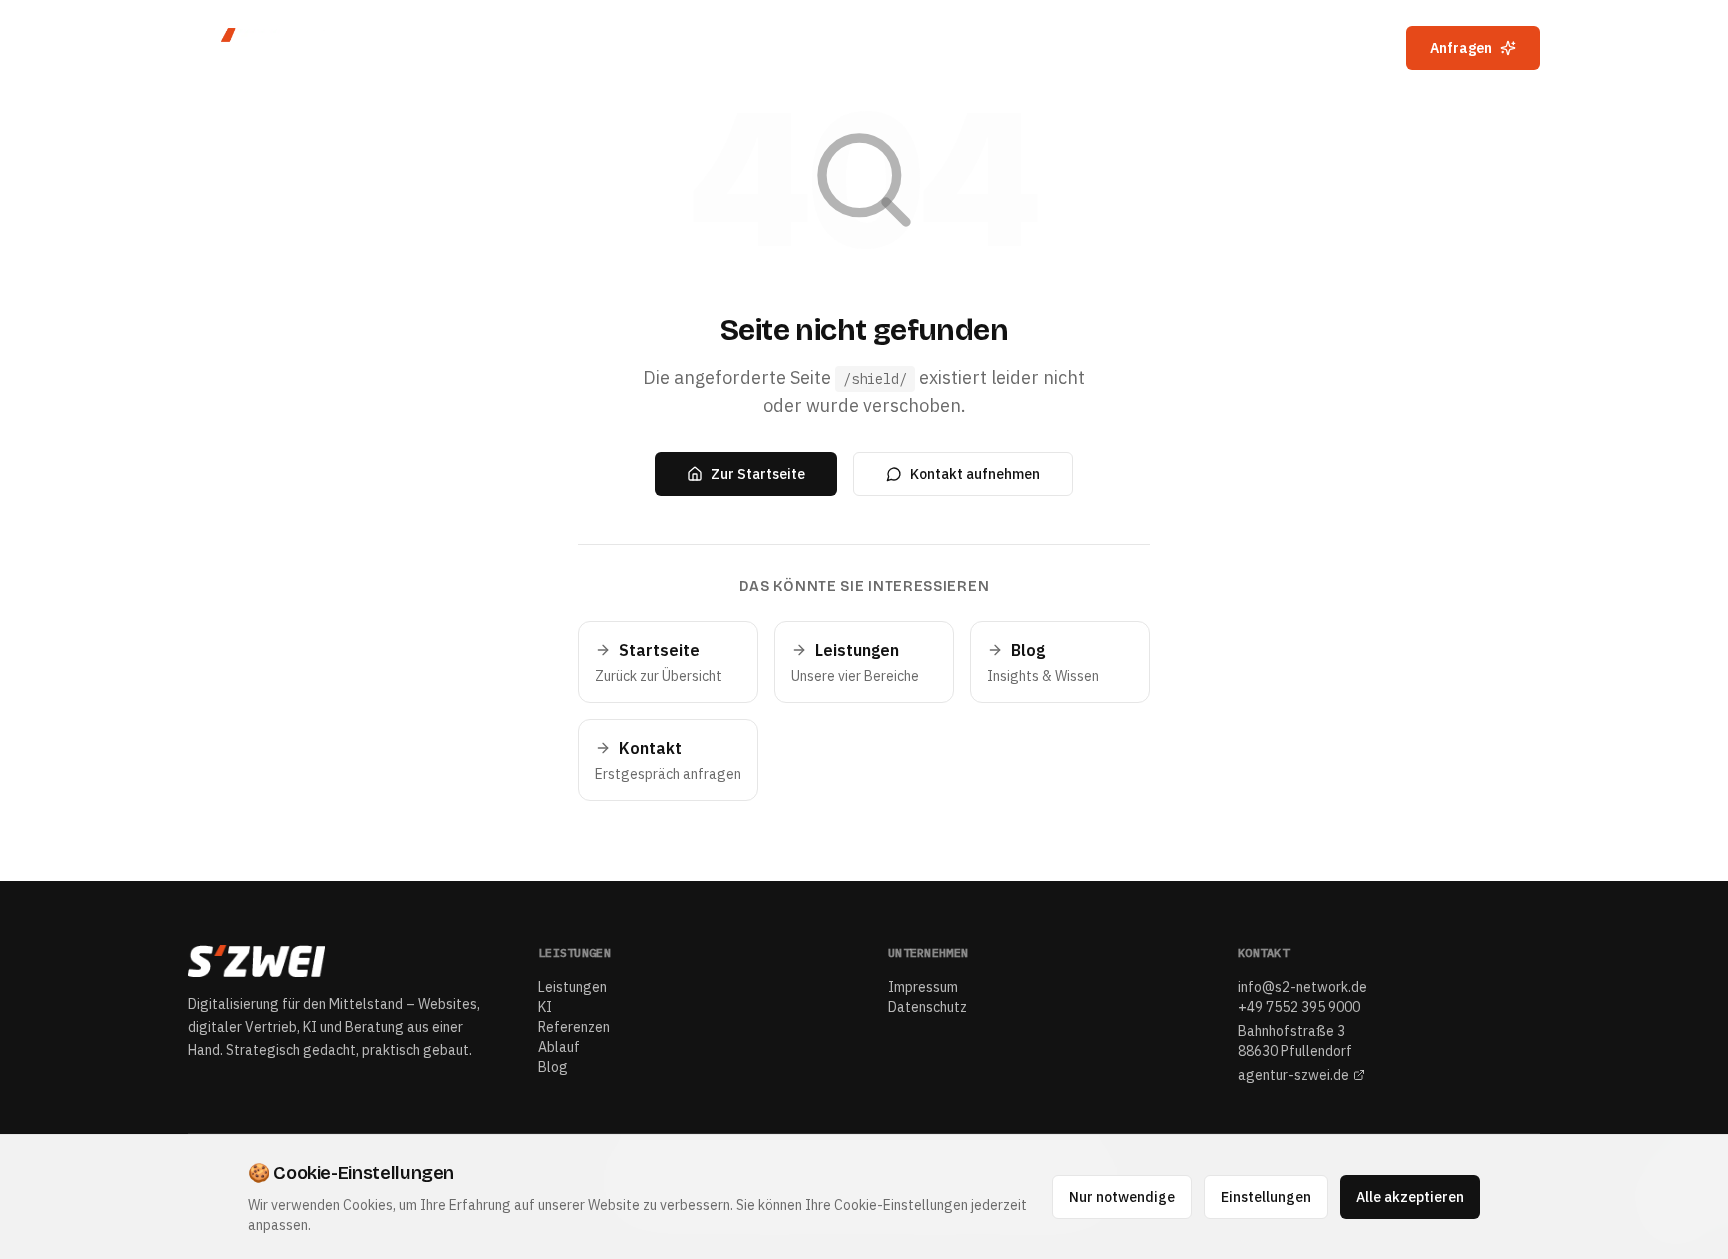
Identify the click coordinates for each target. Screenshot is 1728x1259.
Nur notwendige (1122, 1197)
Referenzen (1171, 48)
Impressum (923, 987)
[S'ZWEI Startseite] (273, 48)
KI (1081, 48)
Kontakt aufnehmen (975, 474)
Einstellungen (1266, 1197)
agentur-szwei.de (1293, 1075)
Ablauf (1277, 48)
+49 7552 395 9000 (1299, 1007)
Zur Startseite (758, 474)
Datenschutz (927, 1007)
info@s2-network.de (1302, 987)
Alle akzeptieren (1410, 1197)
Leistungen (994, 48)
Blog (1356, 48)
